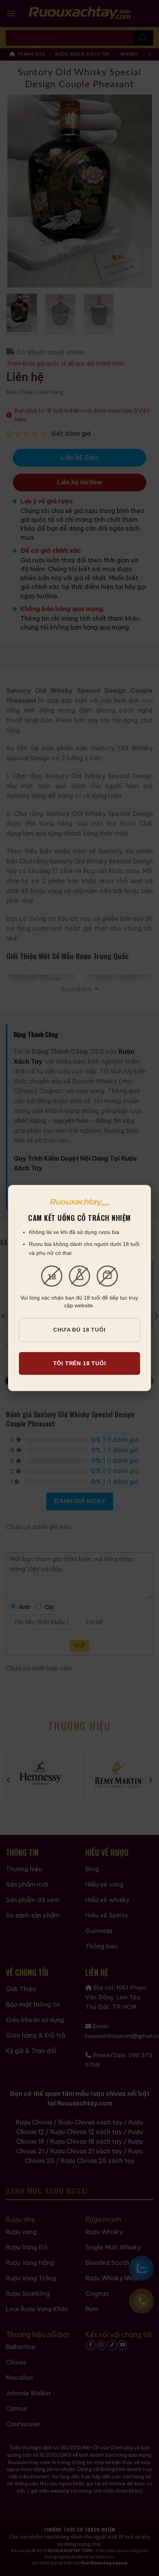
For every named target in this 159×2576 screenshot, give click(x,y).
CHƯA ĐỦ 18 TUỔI (79, 1330)
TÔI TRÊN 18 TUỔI (80, 1363)
